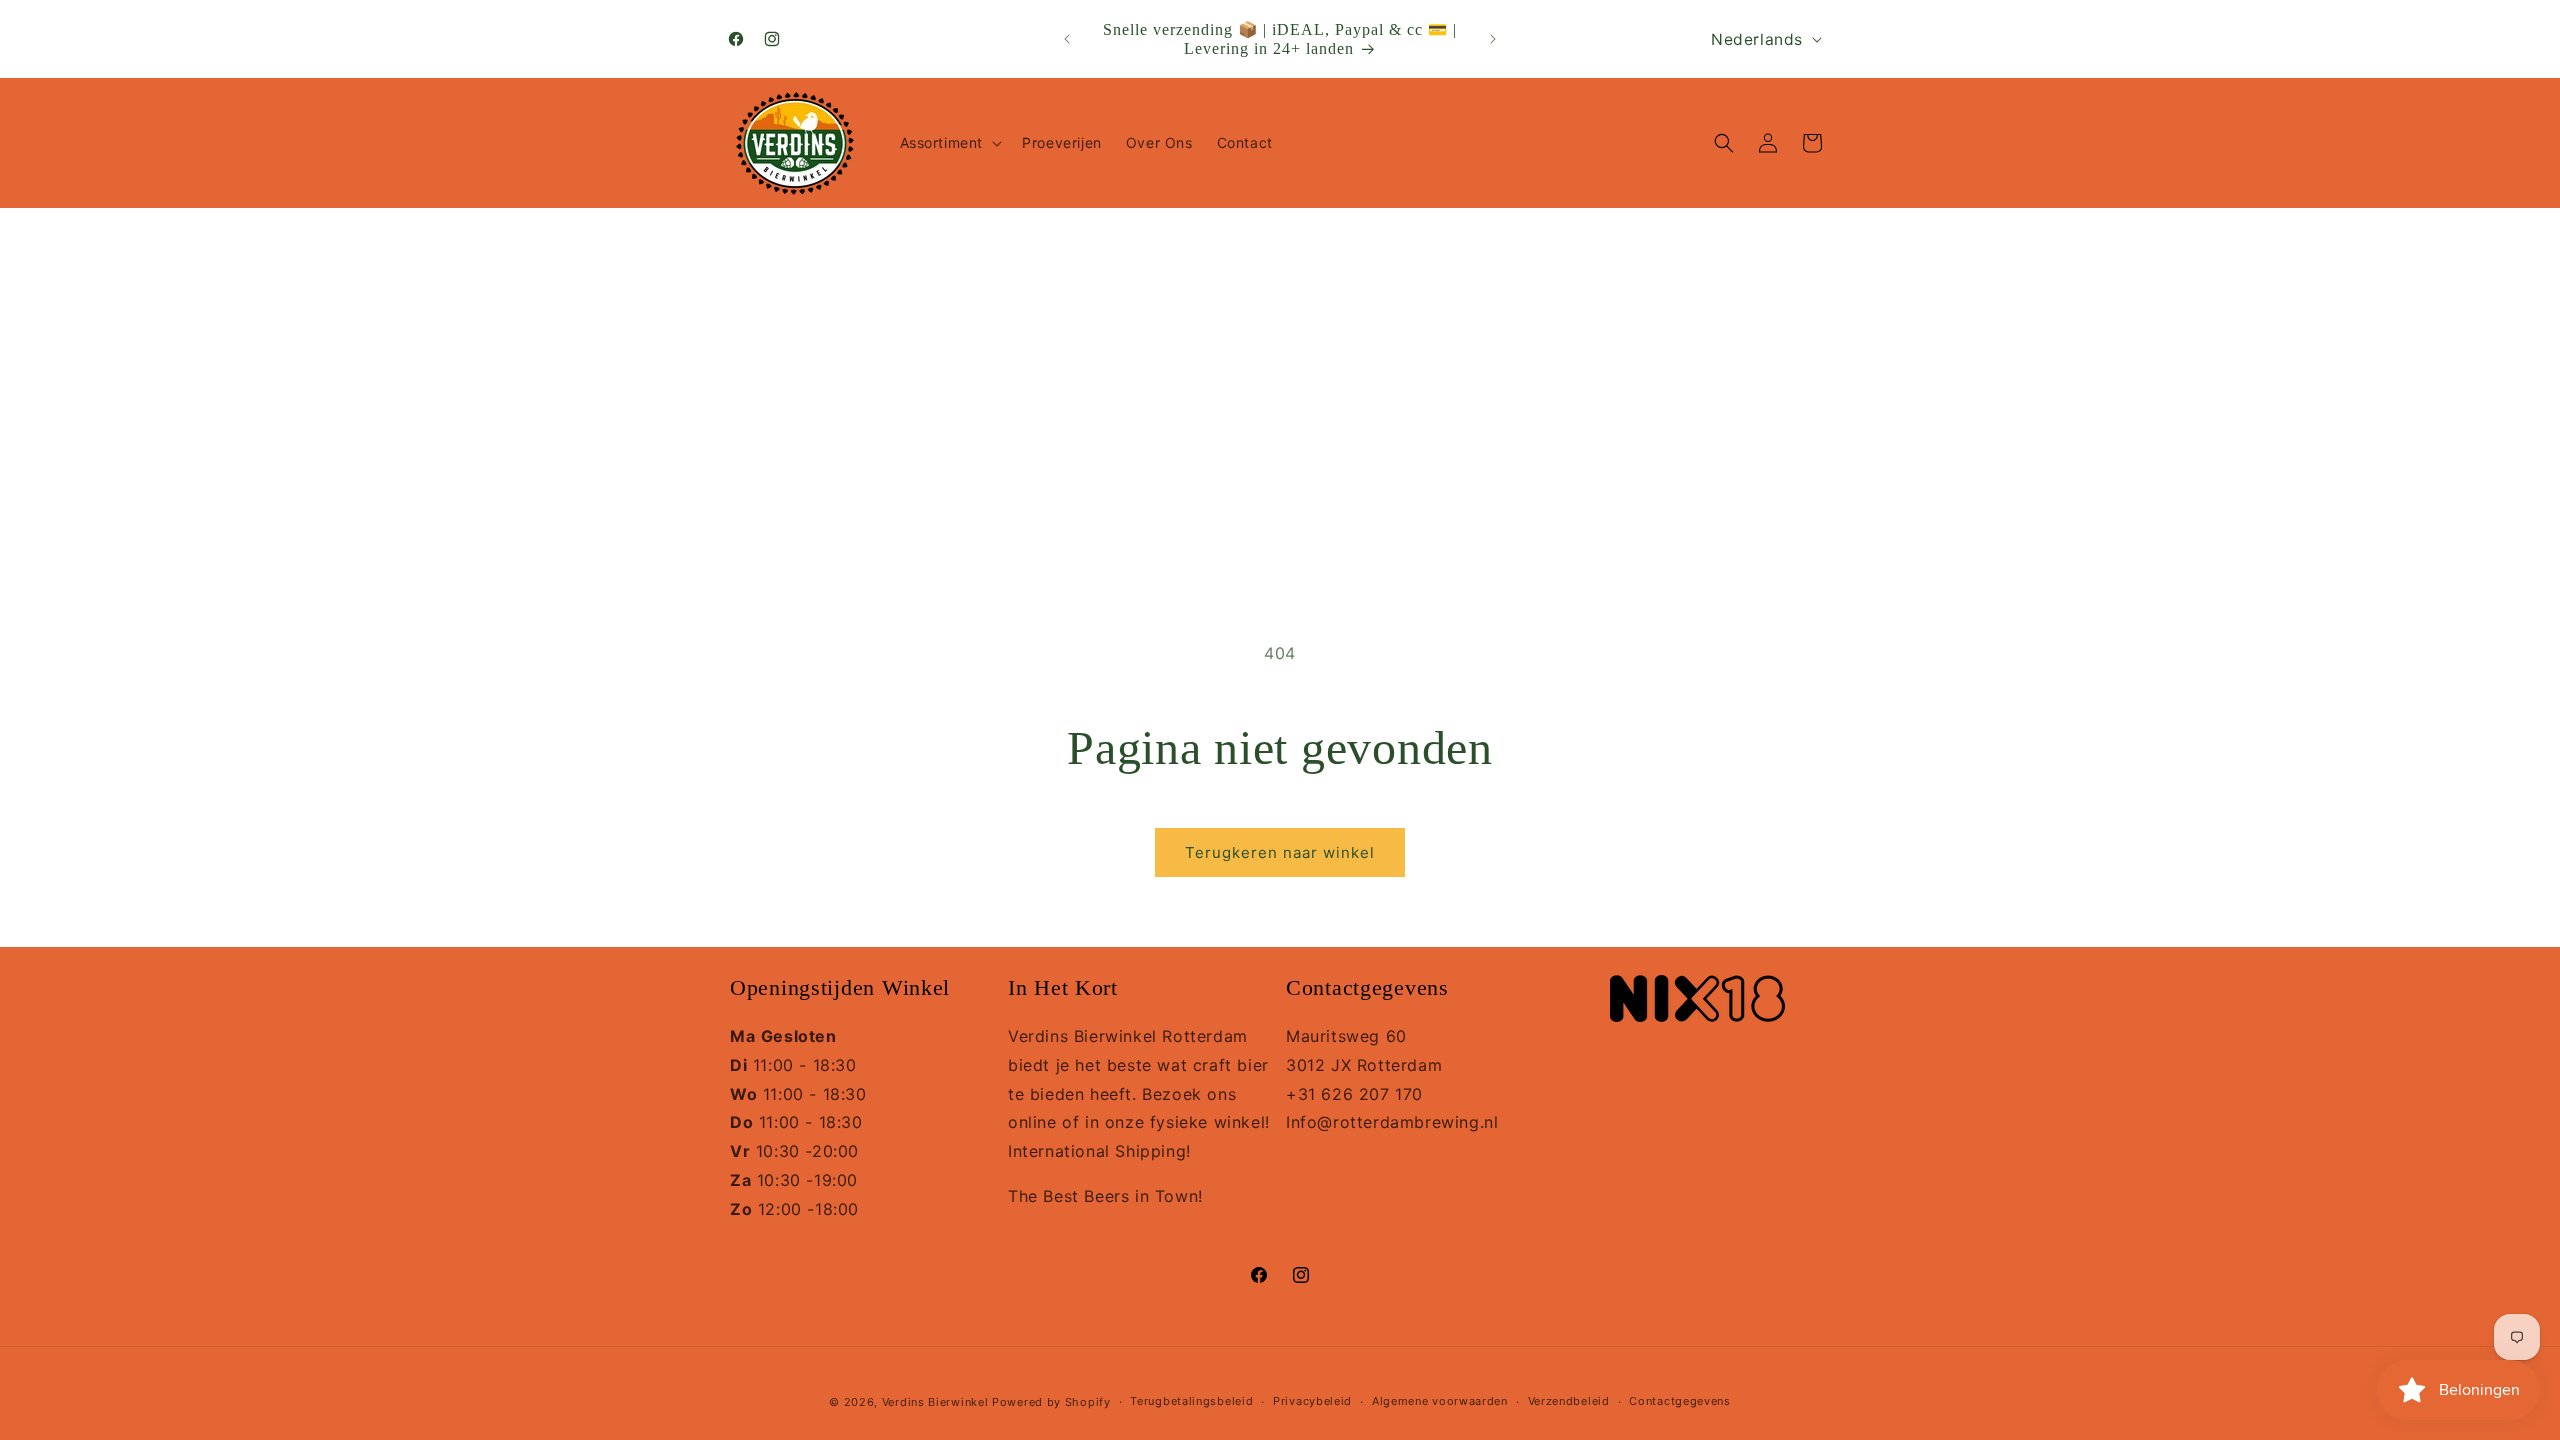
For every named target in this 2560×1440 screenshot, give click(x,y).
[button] (949, 143)
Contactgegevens (1680, 1401)
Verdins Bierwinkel (935, 1402)
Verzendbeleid (1569, 1401)
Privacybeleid (1312, 1401)
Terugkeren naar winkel (1280, 852)
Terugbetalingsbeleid (1191, 1401)
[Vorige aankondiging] (1067, 39)
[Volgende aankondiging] (1493, 39)
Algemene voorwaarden (1440, 1401)
